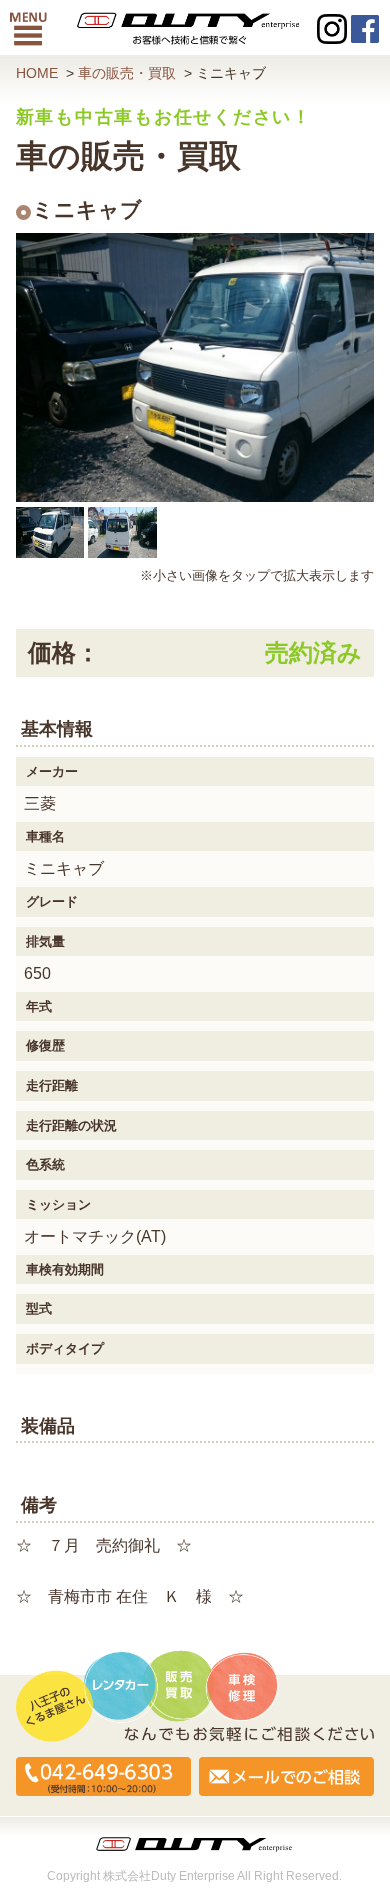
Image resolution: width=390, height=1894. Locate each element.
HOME (37, 73)
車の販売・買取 (127, 73)
